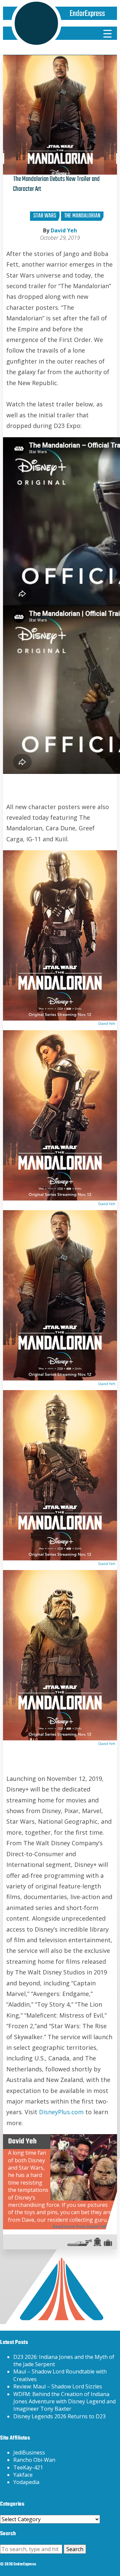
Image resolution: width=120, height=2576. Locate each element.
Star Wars (45, 216)
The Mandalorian (82, 216)
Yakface (23, 2475)
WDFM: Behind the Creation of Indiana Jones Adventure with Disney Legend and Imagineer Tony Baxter (64, 2402)
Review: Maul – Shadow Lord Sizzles (58, 2386)
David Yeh (64, 230)
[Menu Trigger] (107, 33)
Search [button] (75, 2549)
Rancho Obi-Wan (34, 2460)
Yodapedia (26, 2482)
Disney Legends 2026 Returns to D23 (59, 2416)
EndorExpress (87, 14)
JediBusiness (29, 2452)
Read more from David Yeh (80, 2226)
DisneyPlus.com (61, 2112)
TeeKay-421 (28, 2467)
